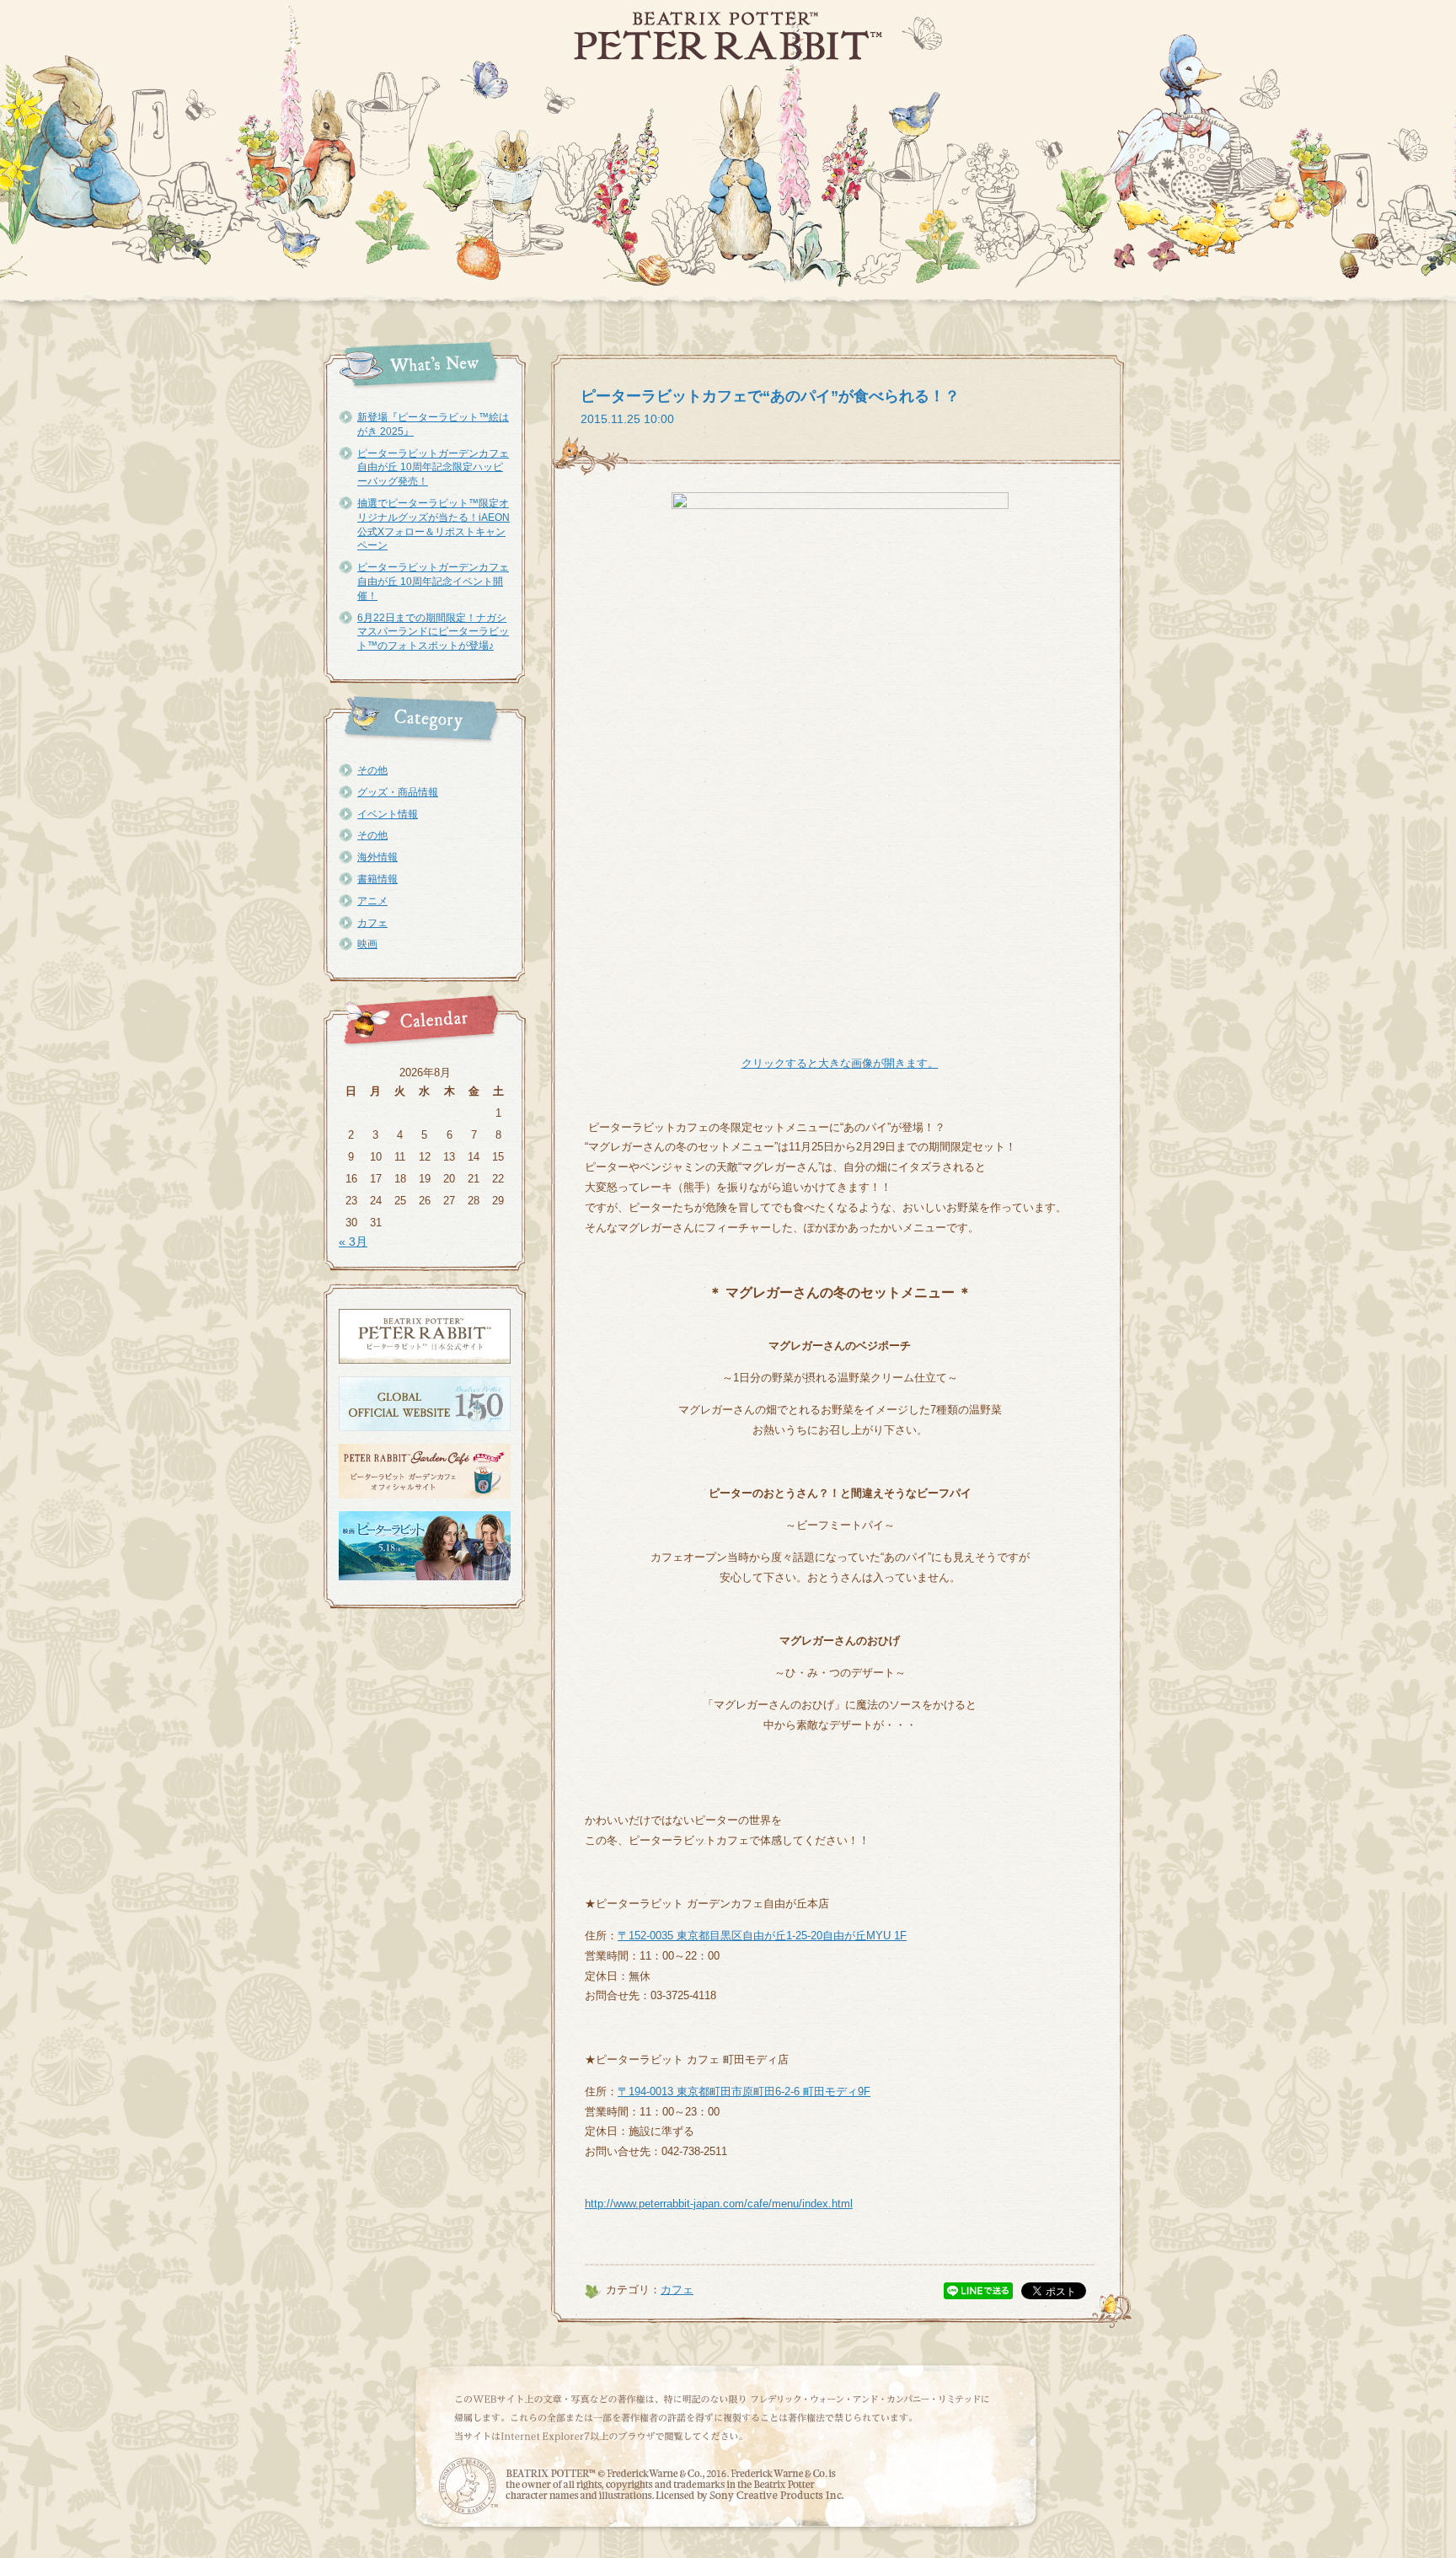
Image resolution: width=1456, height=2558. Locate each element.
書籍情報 (377, 879)
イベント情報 (388, 814)
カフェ (372, 923)
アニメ (372, 901)
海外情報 (377, 857)
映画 (367, 944)
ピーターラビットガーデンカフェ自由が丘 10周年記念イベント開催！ (433, 582)
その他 (372, 770)
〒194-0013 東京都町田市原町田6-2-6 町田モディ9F (744, 2091)
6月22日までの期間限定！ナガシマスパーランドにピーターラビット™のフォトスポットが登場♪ (433, 632)
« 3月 (353, 1241)
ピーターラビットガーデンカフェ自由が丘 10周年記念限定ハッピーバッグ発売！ (433, 468)
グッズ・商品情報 (398, 792)
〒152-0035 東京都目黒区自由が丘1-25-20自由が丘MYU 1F (762, 1936)
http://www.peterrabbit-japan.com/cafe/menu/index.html (719, 2204)
